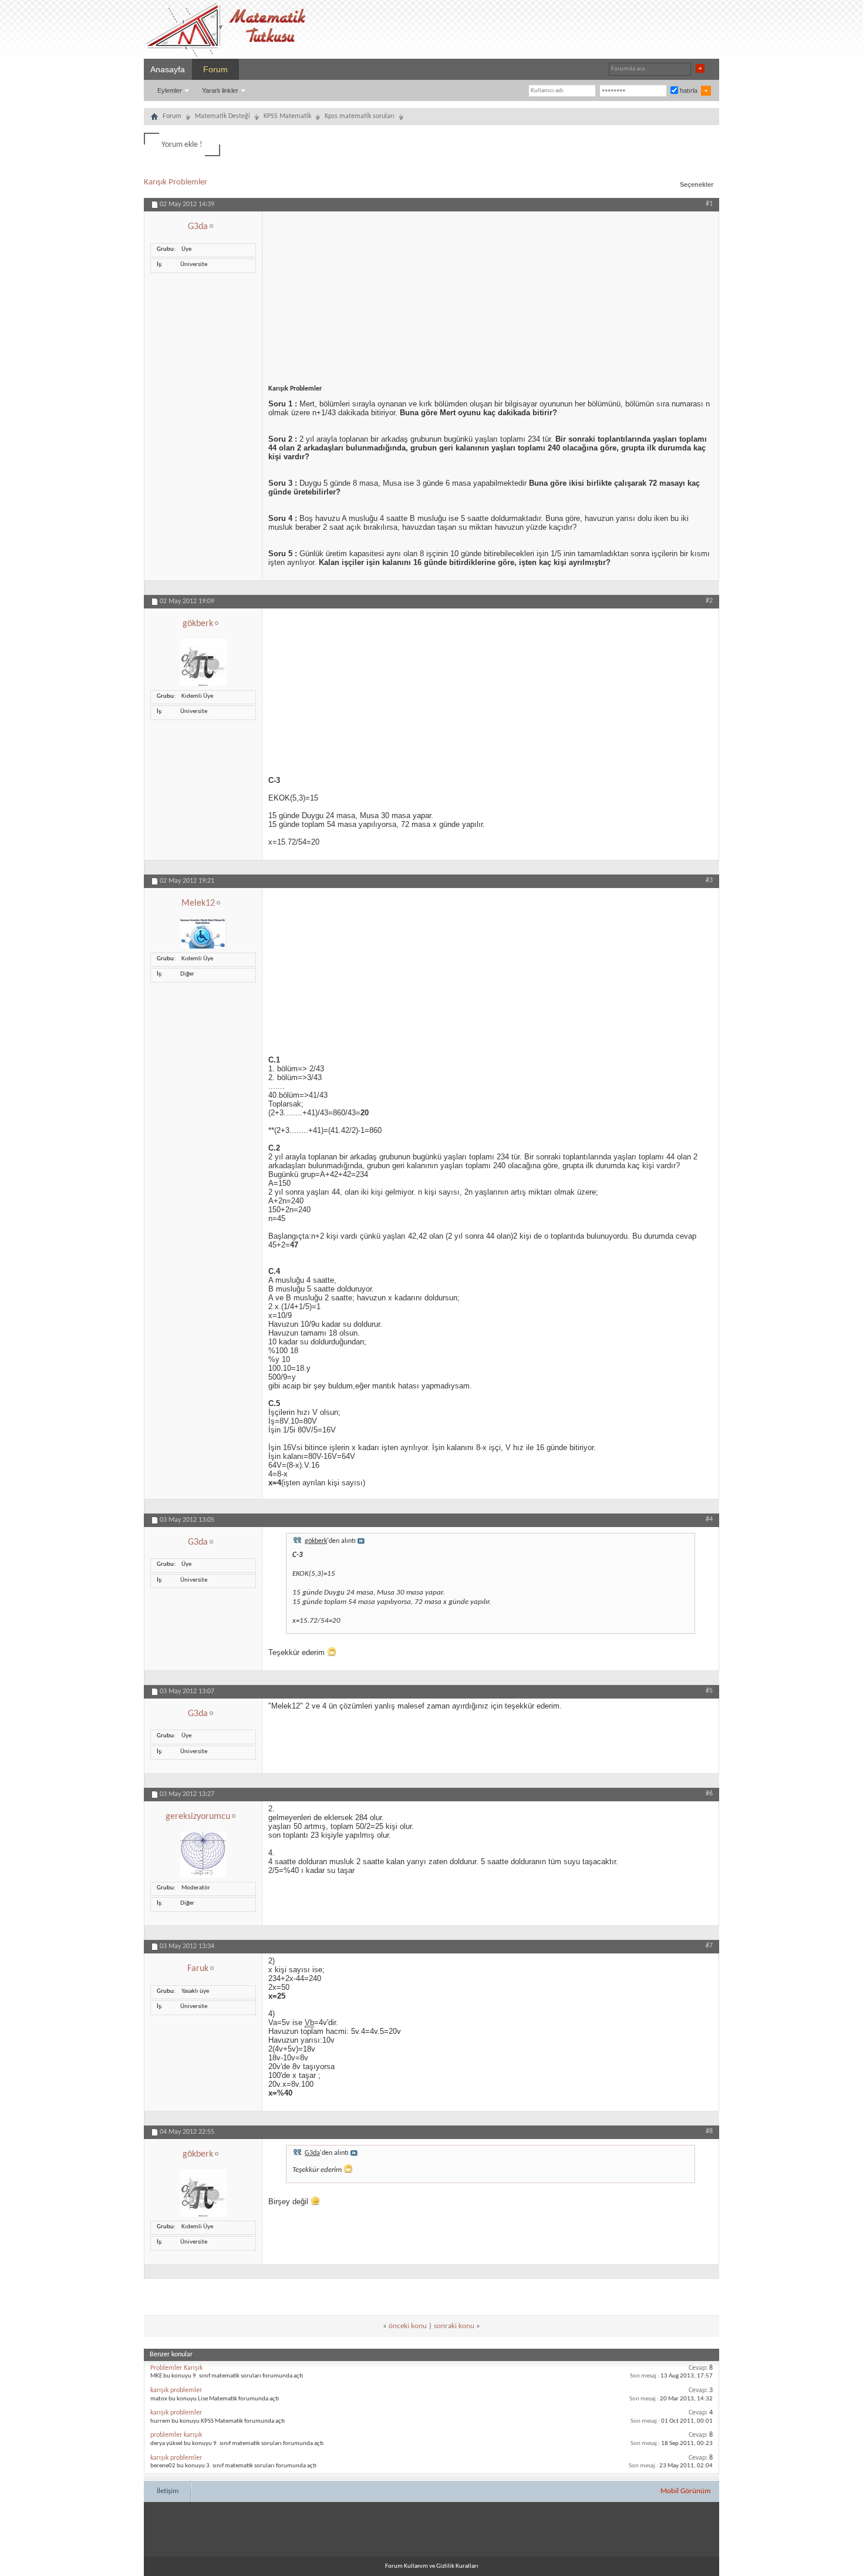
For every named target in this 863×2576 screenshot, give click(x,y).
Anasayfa (168, 69)
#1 (709, 204)
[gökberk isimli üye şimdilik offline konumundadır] (203, 685)
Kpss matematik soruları (360, 116)
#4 (709, 1519)
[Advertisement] (491, 294)
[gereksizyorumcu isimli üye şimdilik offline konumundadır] (203, 1876)
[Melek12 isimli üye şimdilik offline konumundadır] (203, 947)
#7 (709, 1946)
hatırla (688, 90)
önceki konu (408, 2326)
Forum (215, 69)
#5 (709, 1691)
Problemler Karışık (176, 2368)
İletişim (168, 2491)
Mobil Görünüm (685, 2491)
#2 (709, 601)
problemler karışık (176, 2435)
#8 (709, 2131)
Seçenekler (697, 184)
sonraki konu (454, 2326)
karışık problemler (176, 2390)
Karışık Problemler (176, 182)
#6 (709, 1794)
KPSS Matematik (287, 116)
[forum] (154, 118)
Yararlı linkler (220, 90)
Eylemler (170, 90)
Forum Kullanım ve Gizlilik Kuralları (432, 2566)
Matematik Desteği (223, 116)
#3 (709, 880)
